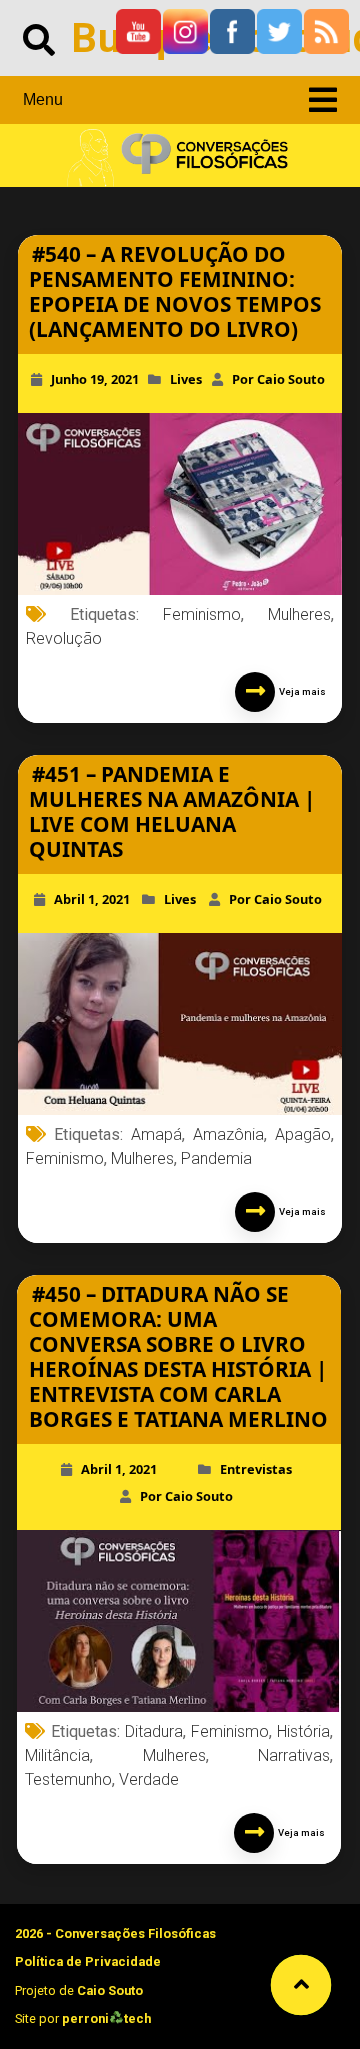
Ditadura (154, 1731)
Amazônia (228, 1134)
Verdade (149, 1779)
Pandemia (216, 1158)
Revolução (64, 638)
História (303, 1731)
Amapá (156, 1134)
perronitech (106, 2018)
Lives (186, 379)
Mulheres (299, 614)
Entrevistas (256, 1469)
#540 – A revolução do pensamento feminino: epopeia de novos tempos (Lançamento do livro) (175, 291)
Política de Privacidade (88, 1961)
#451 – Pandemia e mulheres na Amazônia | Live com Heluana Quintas (172, 811)
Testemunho (68, 1779)
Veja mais (300, 691)
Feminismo (202, 614)
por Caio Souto (278, 379)
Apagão (303, 1134)
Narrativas (294, 1755)
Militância (57, 1755)
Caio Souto (110, 1990)
